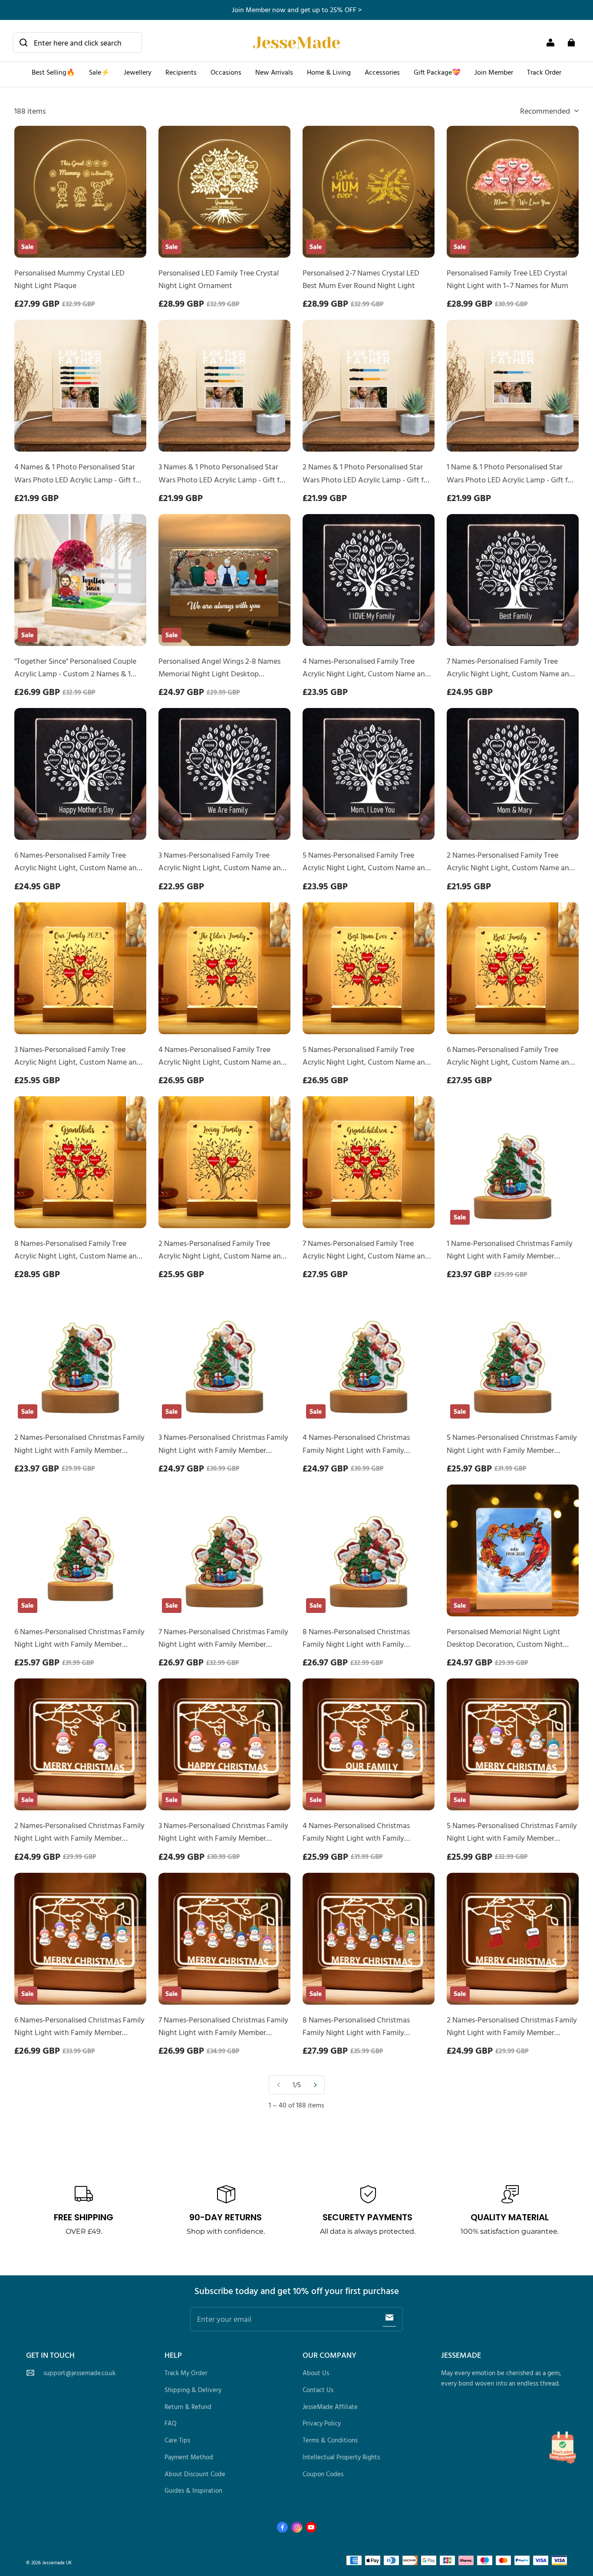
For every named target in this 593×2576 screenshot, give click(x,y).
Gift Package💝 (437, 72)
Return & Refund (188, 2407)
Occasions (226, 72)
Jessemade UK (57, 2562)
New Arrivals (274, 72)
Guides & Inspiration (193, 2490)
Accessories (382, 72)
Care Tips (177, 2440)
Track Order (544, 72)
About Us (316, 2373)
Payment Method (189, 2457)
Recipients (181, 72)
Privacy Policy (322, 2423)
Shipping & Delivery (193, 2390)
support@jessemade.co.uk (79, 2373)
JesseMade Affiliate (330, 2407)
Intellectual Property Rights (341, 2457)
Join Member (494, 72)
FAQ (171, 2423)
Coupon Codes (323, 2474)
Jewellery (138, 72)
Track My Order (186, 2373)
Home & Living (329, 72)
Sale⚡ (99, 72)
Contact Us (318, 2390)
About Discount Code (195, 2474)
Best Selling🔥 (53, 72)
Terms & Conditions (330, 2440)
